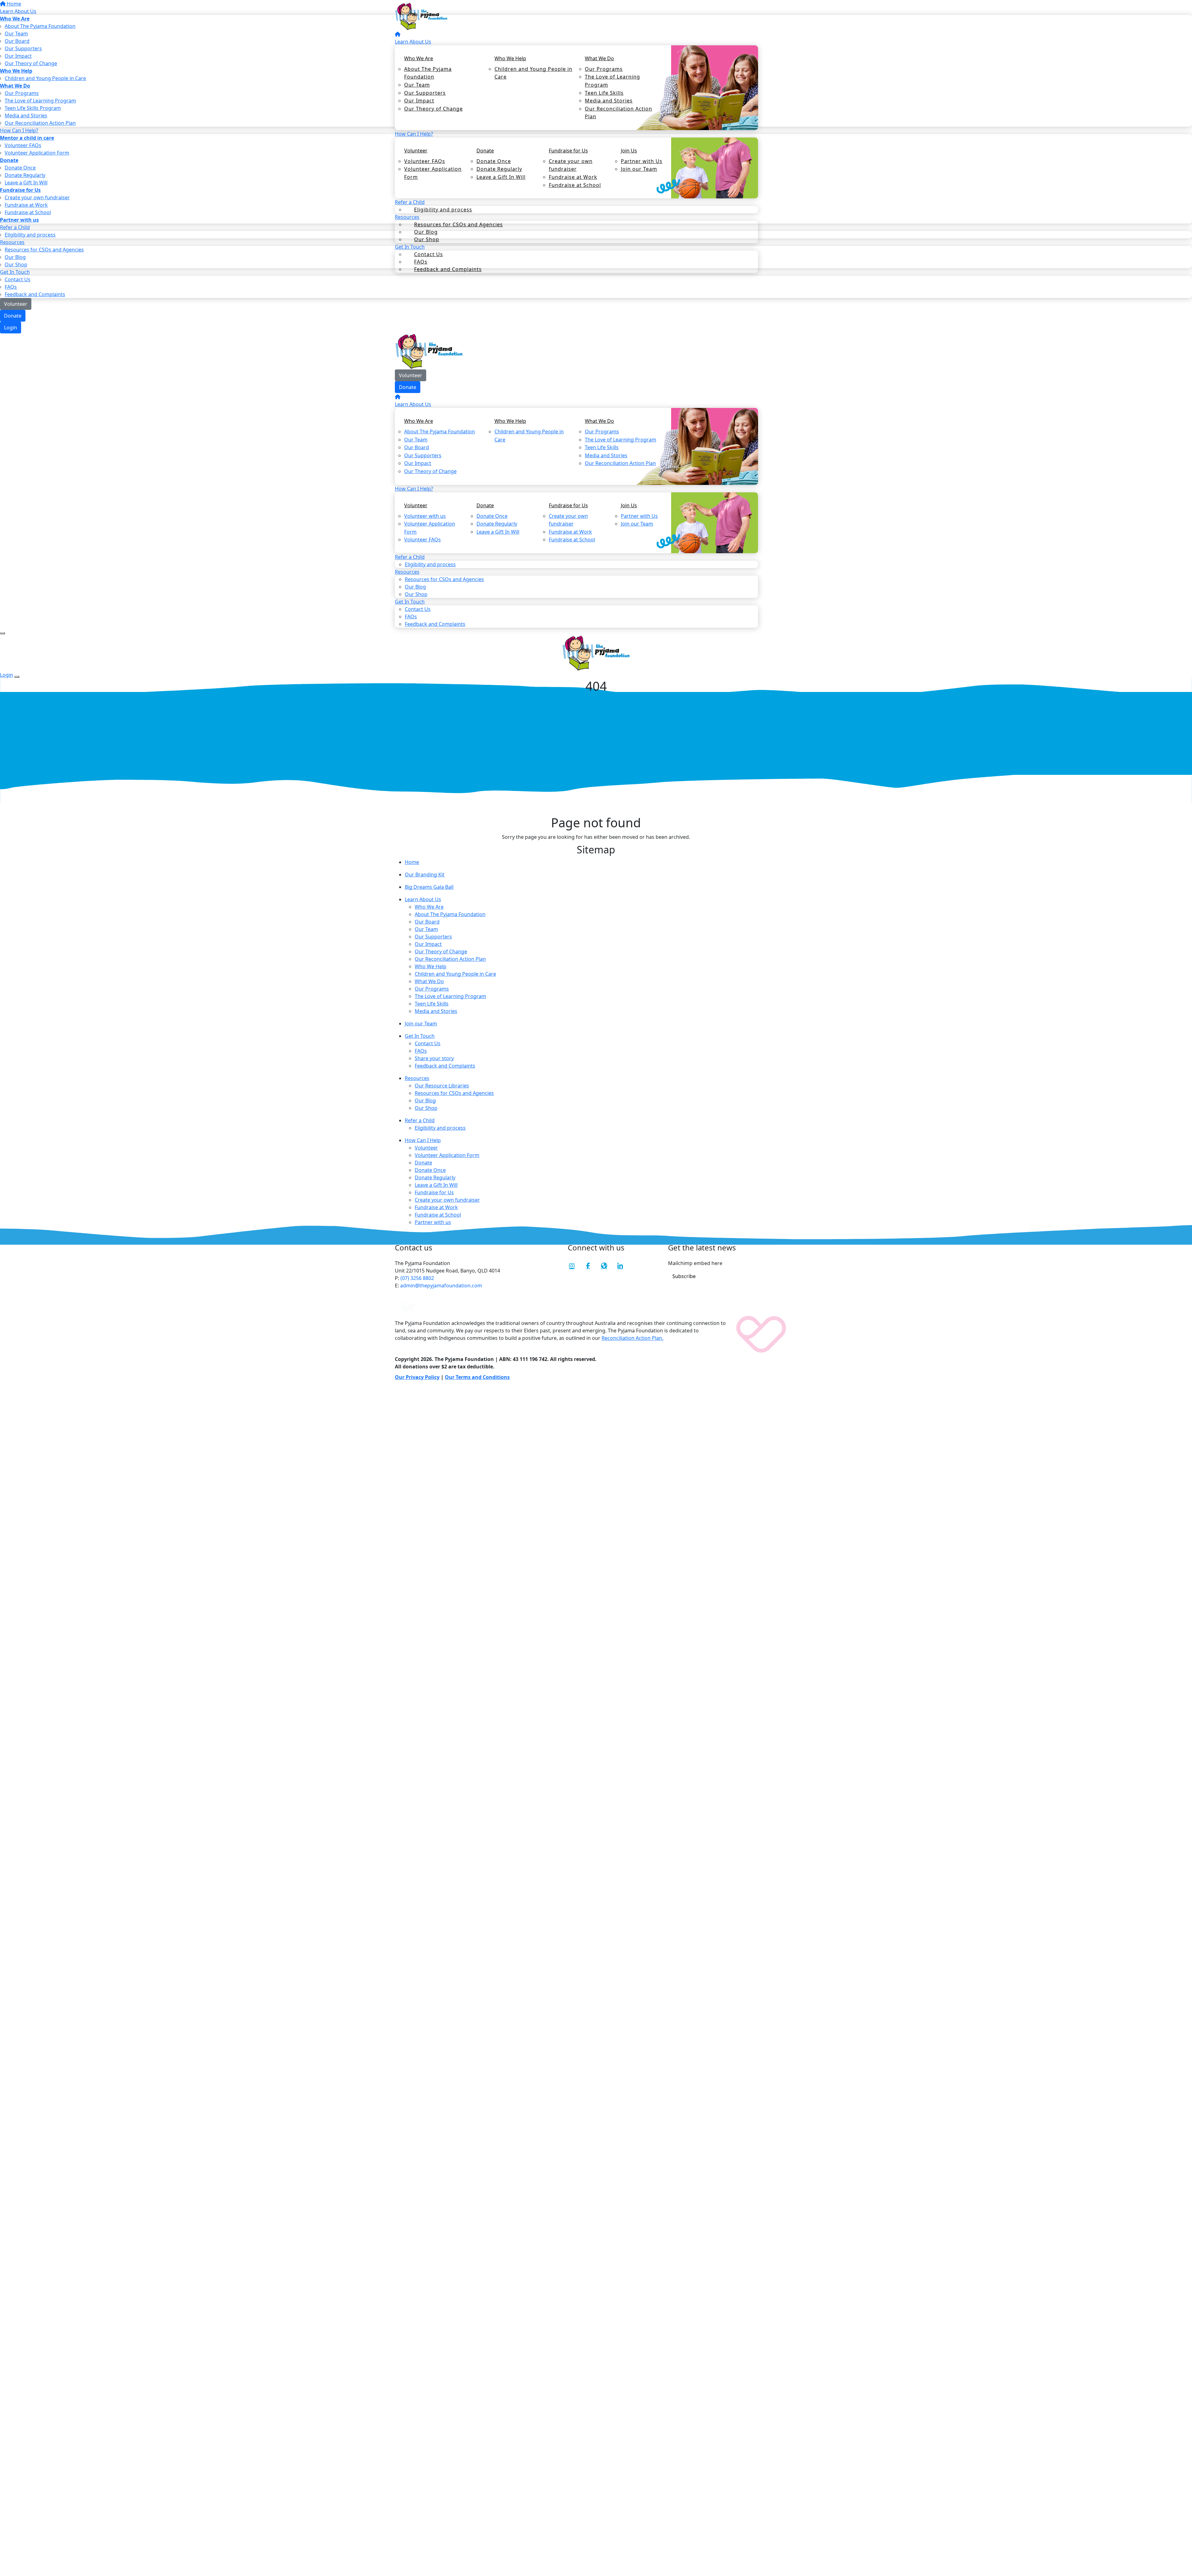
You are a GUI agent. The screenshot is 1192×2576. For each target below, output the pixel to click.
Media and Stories (609, 101)
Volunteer (16, 304)
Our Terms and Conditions (477, 1377)
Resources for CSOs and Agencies (458, 224)
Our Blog (415, 587)
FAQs (11, 287)
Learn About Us (413, 42)
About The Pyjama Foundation (428, 73)
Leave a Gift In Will (501, 177)
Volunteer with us (425, 516)
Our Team (417, 85)
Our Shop (426, 1108)
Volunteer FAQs (425, 161)
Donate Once (494, 161)
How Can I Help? (414, 134)
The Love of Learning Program (612, 81)
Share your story (434, 1058)
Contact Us (429, 254)
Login (11, 328)
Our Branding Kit (425, 874)
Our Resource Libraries (442, 1086)
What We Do (599, 58)
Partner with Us (642, 161)
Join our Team (639, 169)
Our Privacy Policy (417, 1377)
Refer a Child (420, 1120)
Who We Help (510, 58)
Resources (417, 1078)
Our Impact (419, 101)
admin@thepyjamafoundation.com (440, 1286)
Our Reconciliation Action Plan (619, 113)
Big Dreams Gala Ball (429, 887)
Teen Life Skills (604, 93)
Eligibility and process (443, 210)
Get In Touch (420, 1036)
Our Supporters (425, 93)
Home (412, 862)
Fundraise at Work (573, 177)
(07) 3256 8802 (417, 1278)
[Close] (17, 677)
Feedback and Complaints (448, 269)
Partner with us (433, 1222)
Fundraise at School (575, 185)
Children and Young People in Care (533, 73)
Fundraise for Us (568, 151)
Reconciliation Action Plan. (632, 1338)
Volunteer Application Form (433, 173)
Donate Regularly (499, 169)
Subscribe (684, 1276)
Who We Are (419, 58)
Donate (13, 316)
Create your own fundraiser (571, 165)
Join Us (629, 151)
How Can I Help (423, 1140)
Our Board (417, 447)
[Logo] (421, 16)
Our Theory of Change (433, 109)
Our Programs (604, 69)
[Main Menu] (2, 633)
